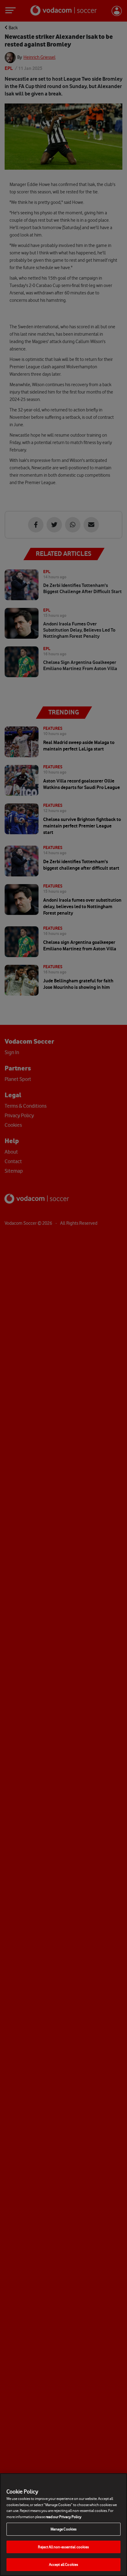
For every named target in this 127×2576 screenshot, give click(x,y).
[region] (63, 2525)
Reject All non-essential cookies (63, 2547)
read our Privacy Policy (63, 2517)
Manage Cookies (64, 2529)
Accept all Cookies (63, 2564)
